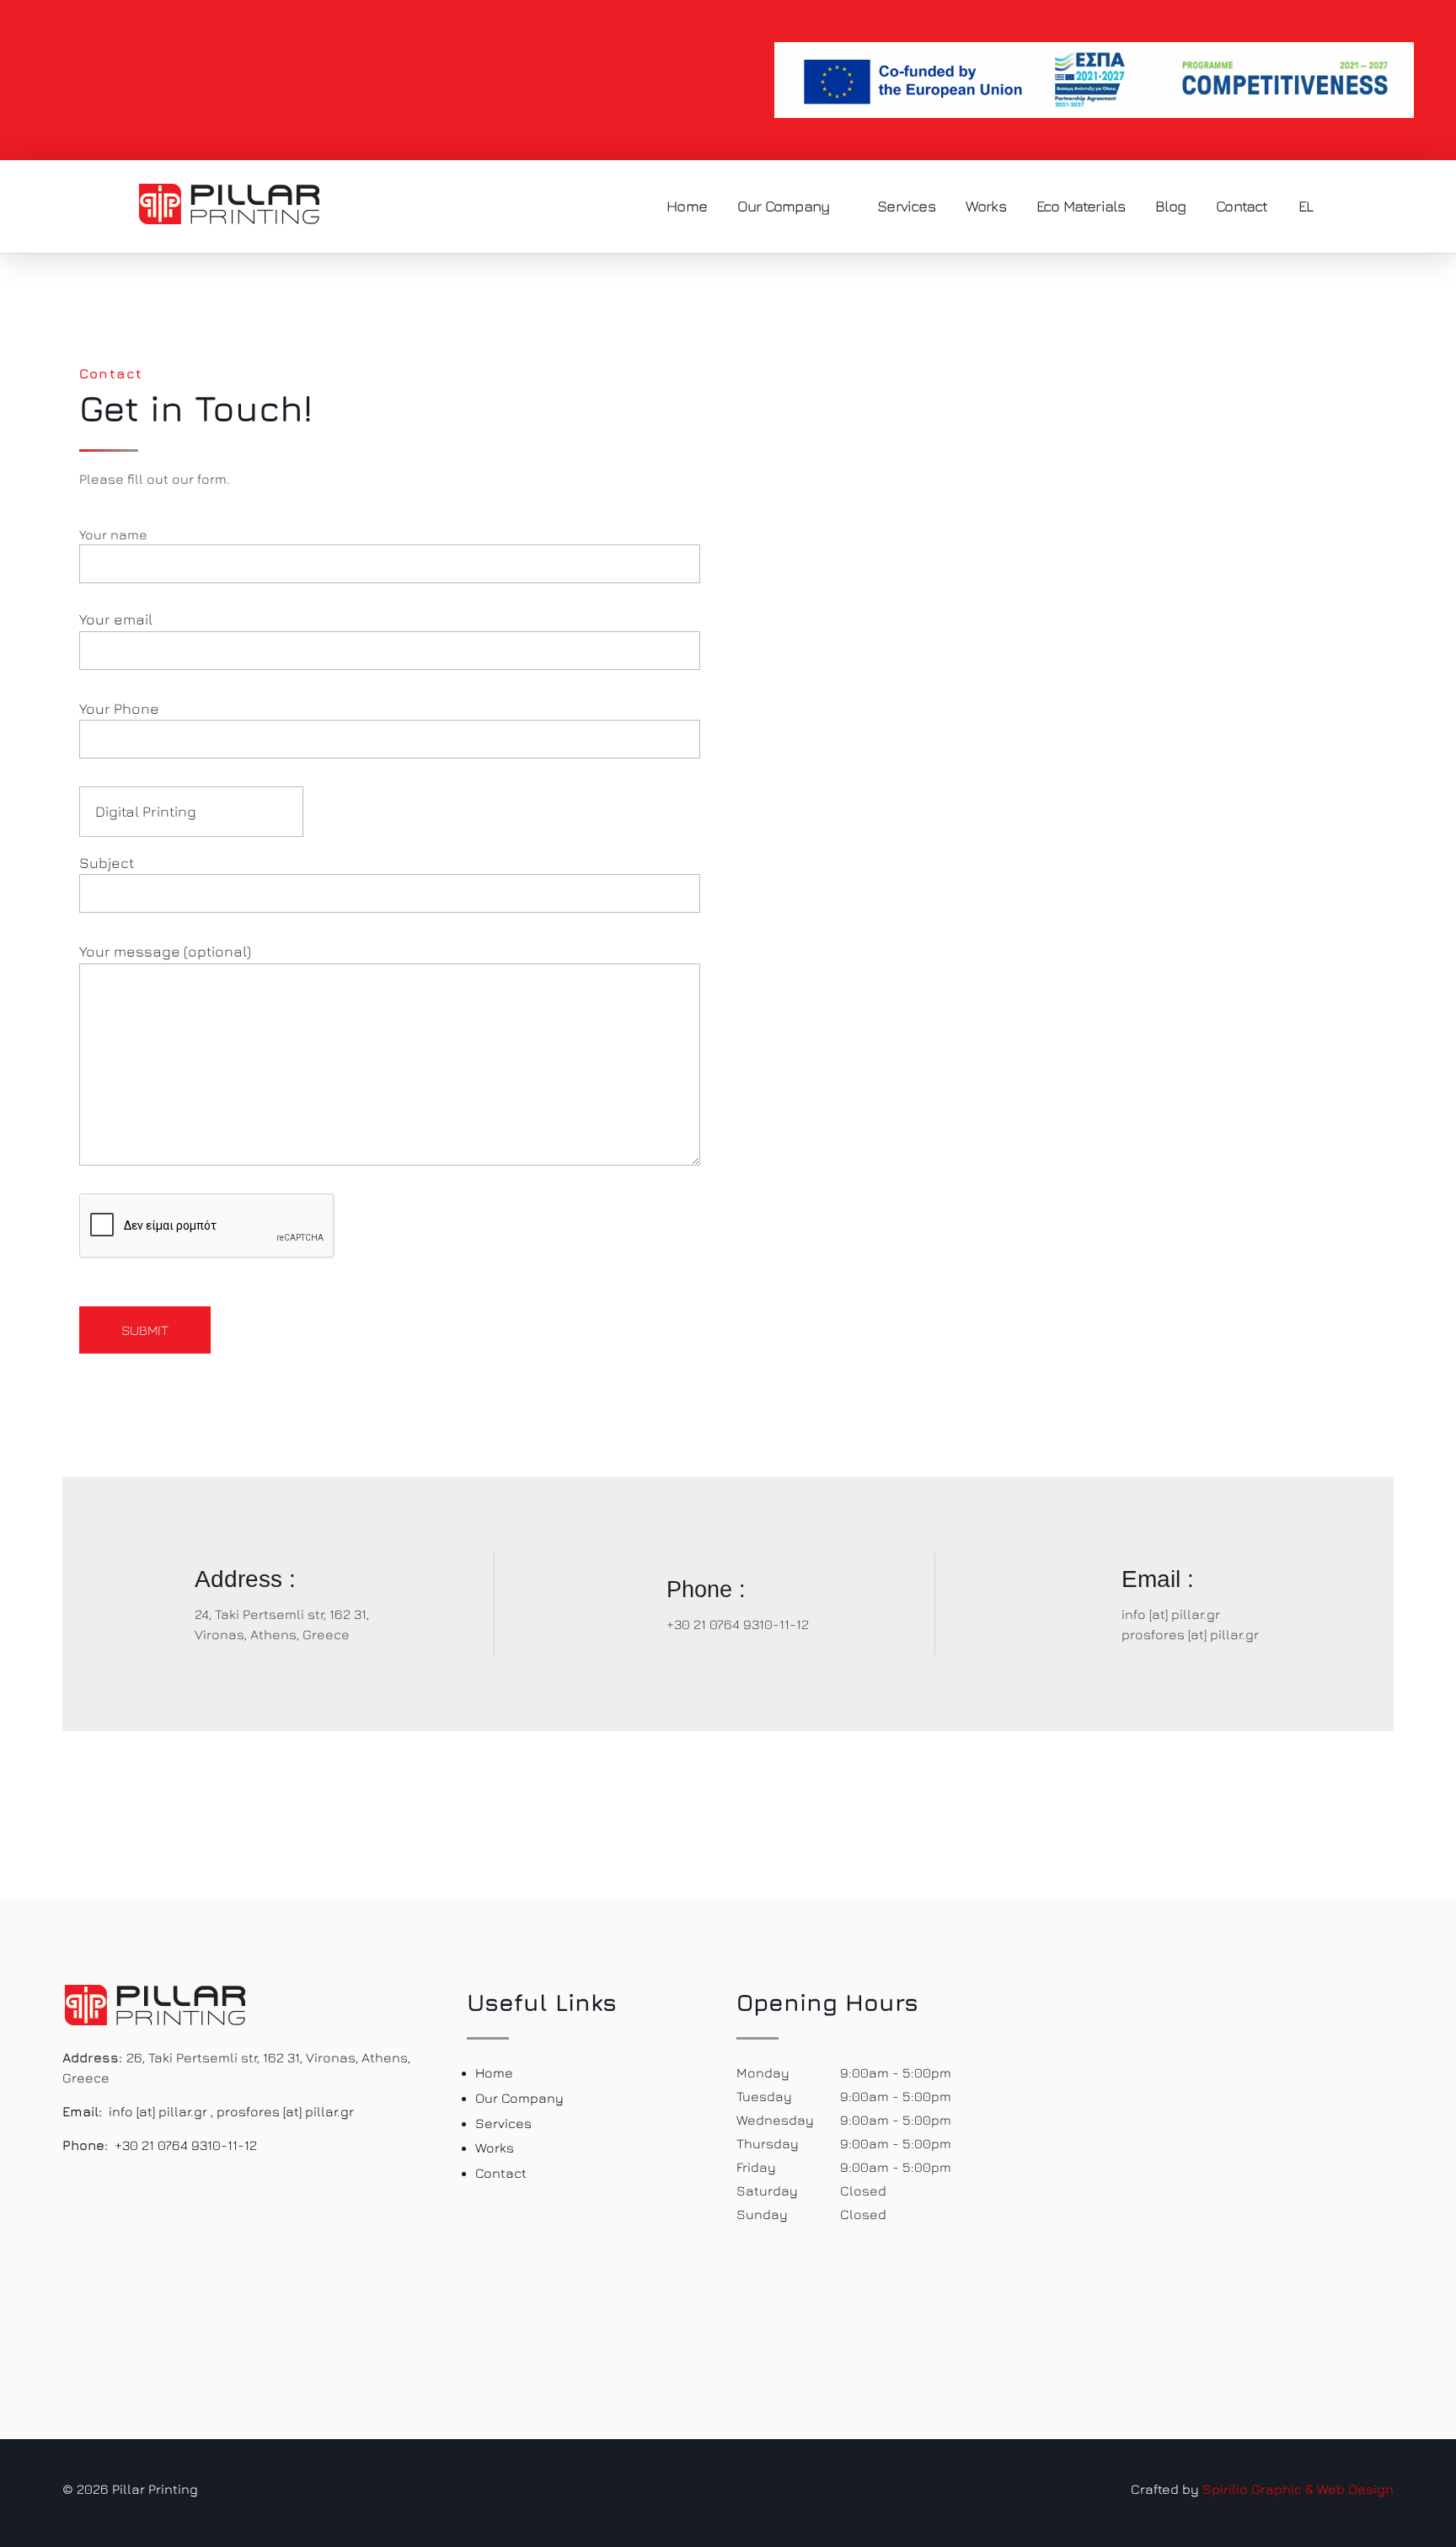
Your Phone (119, 708)
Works (495, 2148)
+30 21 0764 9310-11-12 (738, 1624)
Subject (107, 863)
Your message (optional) (165, 951)
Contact (501, 2173)
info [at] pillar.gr (1171, 1614)
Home (494, 2072)
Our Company (519, 2098)
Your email (116, 619)
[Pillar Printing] (229, 204)
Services (503, 2123)
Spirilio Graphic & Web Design (1298, 2489)
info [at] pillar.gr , (161, 2111)
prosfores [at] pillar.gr (1190, 1634)
